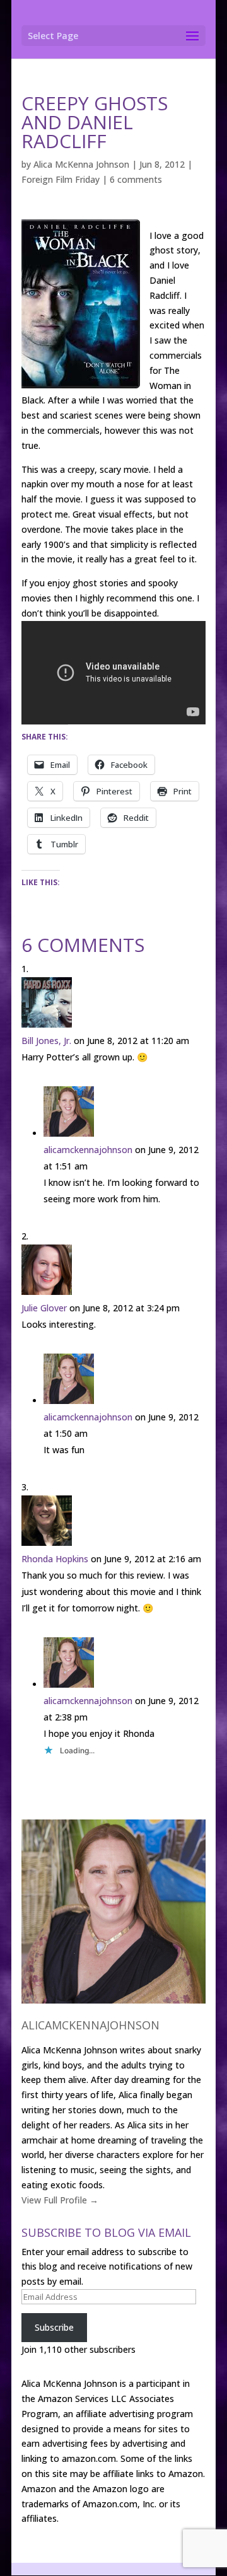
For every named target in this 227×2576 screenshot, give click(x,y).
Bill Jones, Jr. (46, 1041)
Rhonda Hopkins (55, 1559)
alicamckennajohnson (88, 1150)
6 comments (136, 179)
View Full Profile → (60, 2200)
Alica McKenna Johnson (81, 164)
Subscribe (54, 2327)
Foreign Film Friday (61, 179)
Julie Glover (44, 1308)
